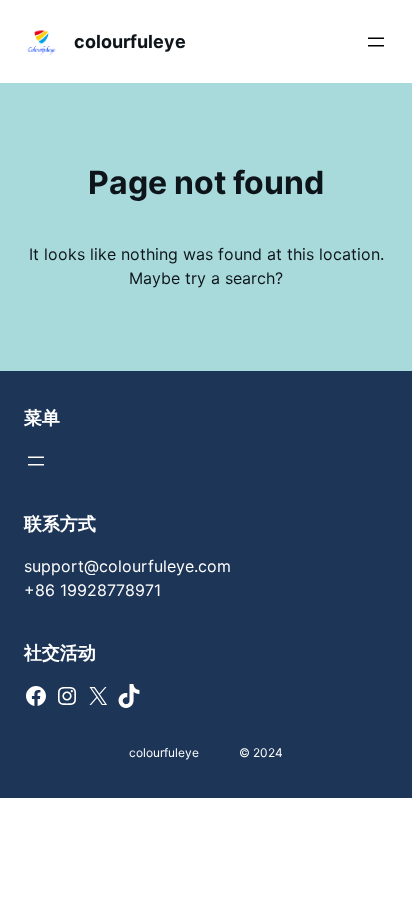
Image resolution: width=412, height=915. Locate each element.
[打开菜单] (376, 42)
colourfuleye (130, 41)
